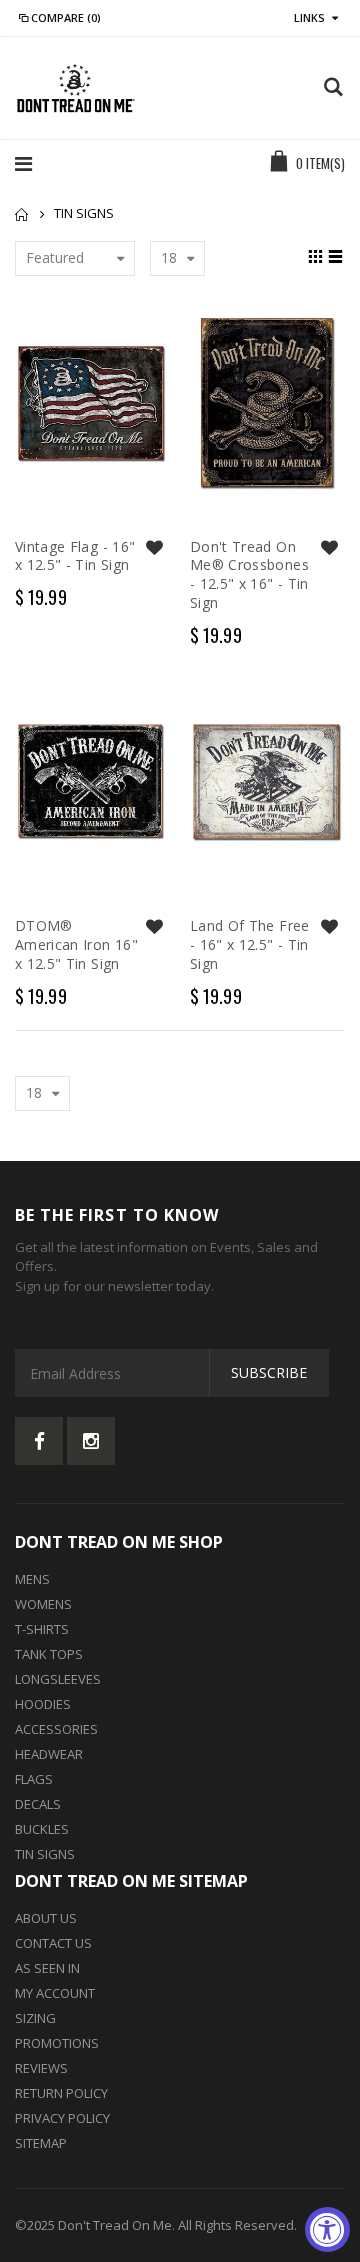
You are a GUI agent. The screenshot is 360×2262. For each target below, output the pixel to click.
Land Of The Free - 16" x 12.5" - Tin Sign (250, 944)
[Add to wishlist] (154, 548)
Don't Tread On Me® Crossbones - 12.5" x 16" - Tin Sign (249, 575)
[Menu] (23, 163)
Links (309, 17)
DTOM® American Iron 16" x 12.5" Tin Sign (76, 944)
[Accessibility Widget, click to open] (327, 2229)
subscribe (269, 1372)
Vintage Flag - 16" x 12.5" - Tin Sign (75, 556)
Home (22, 214)
